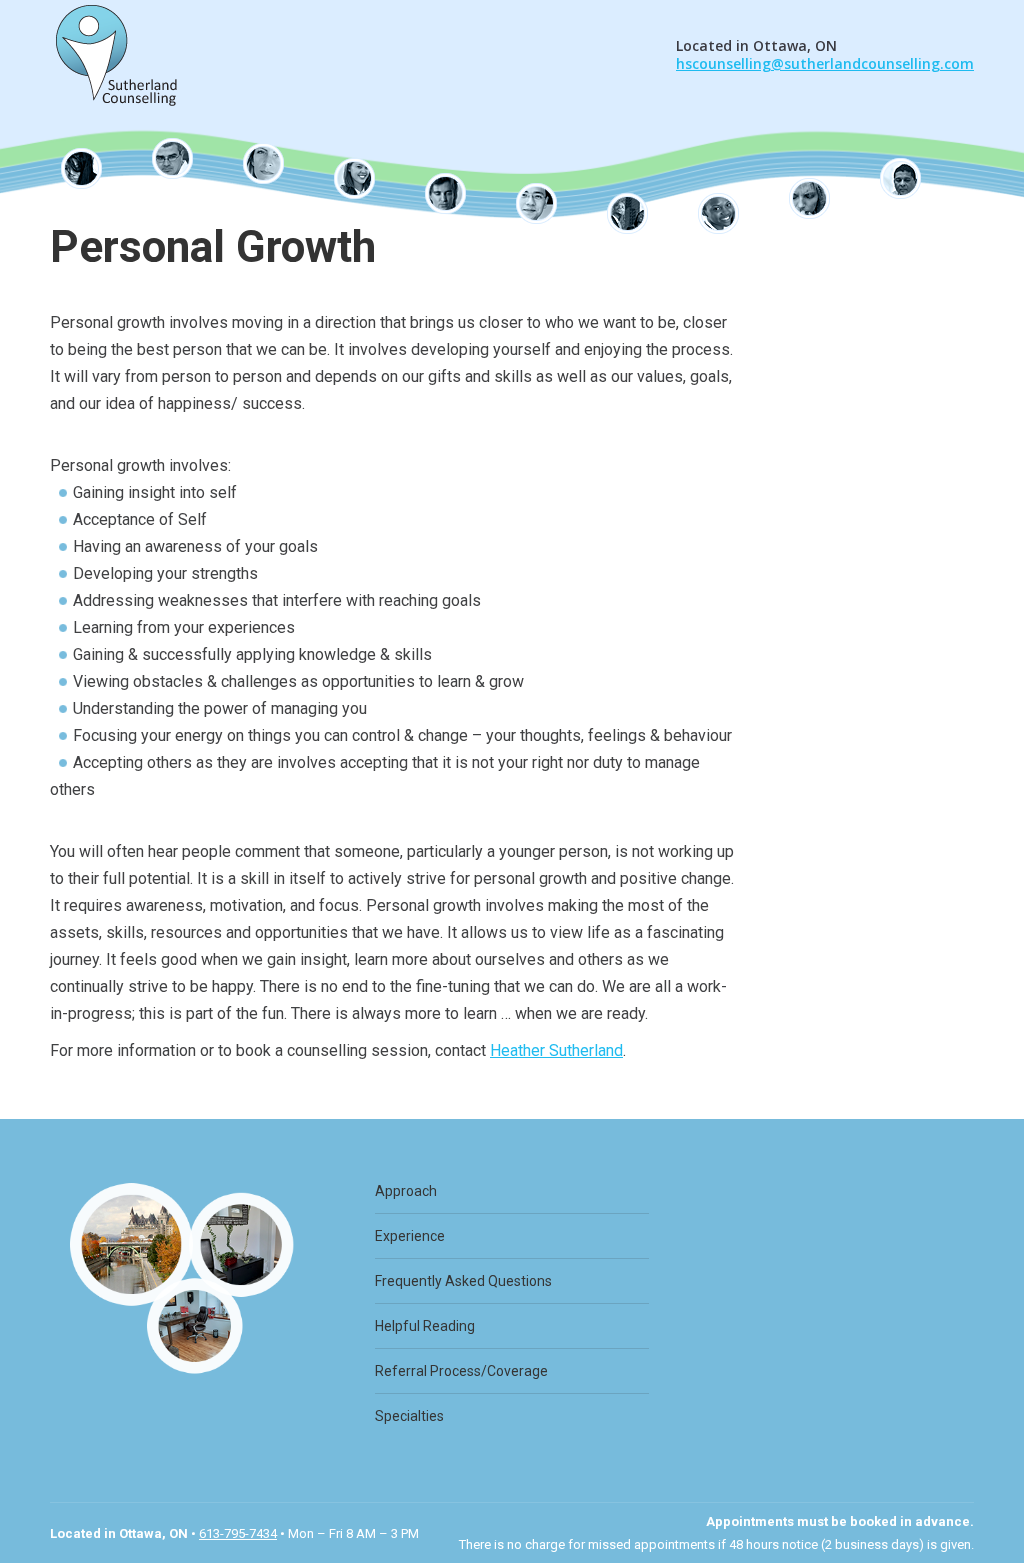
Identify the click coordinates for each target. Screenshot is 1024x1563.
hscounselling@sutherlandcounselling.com (825, 63)
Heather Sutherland (556, 1050)
